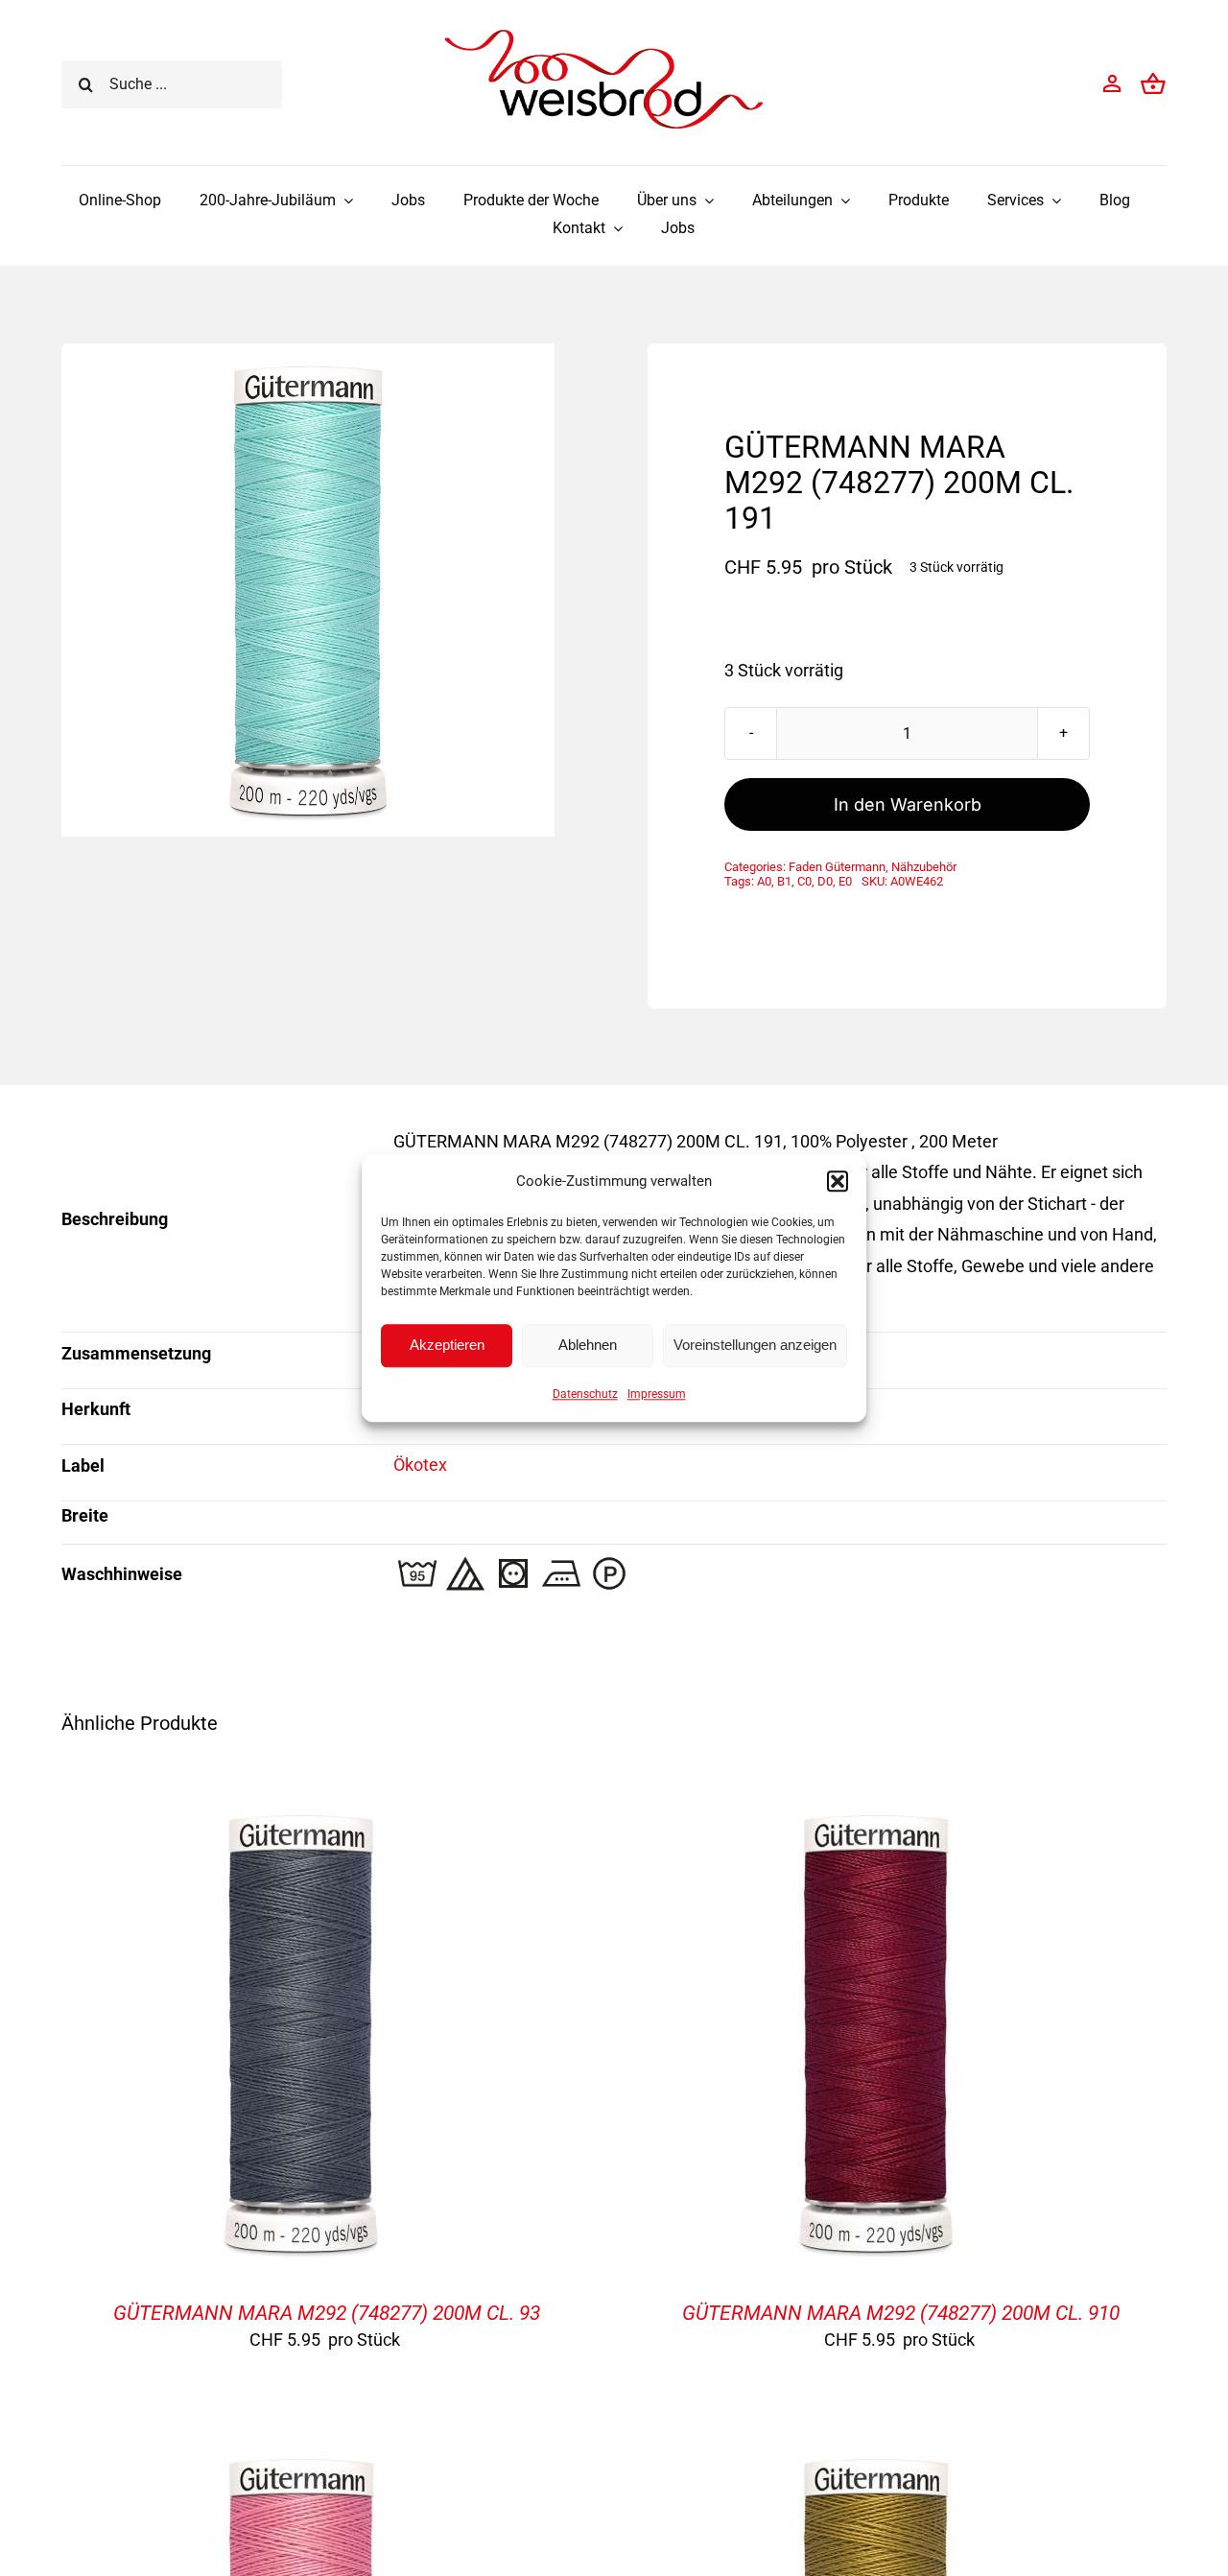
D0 (825, 881)
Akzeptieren (447, 1345)
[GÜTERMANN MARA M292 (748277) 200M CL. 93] (301, 1808)
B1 (784, 881)
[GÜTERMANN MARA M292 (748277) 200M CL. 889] (301, 2452)
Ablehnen (588, 1345)
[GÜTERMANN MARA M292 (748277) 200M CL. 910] (876, 1808)
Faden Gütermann (837, 867)
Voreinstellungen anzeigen (755, 1345)
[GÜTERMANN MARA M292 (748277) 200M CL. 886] (876, 2452)
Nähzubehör (924, 867)
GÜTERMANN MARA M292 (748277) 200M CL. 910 (901, 2313)
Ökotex (420, 1465)
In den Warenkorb (908, 804)
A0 (764, 881)
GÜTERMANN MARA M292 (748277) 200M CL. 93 (327, 2313)
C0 (804, 881)
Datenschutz (585, 1394)
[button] (838, 1181)
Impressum (657, 1394)
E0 (845, 881)
